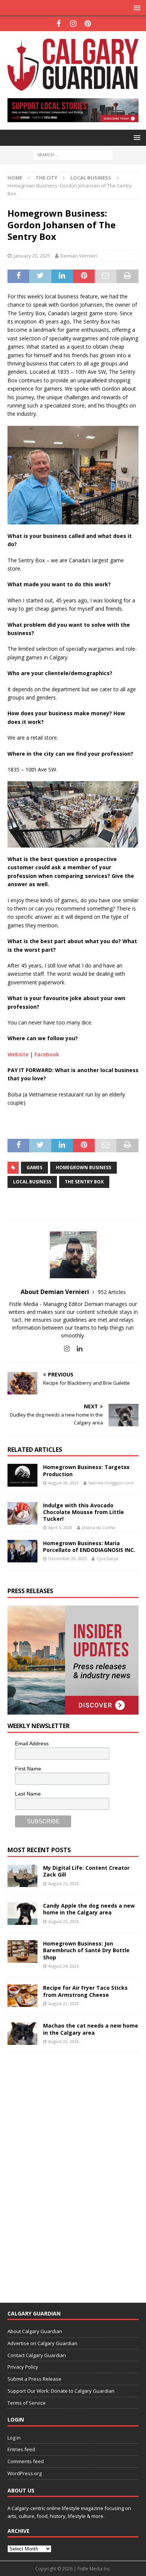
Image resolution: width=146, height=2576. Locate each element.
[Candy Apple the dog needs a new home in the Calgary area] (22, 1914)
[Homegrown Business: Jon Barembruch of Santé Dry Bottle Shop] (22, 1951)
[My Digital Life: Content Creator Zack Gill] (22, 1876)
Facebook (47, 1054)
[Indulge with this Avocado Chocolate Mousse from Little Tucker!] (22, 1513)
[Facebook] (59, 24)
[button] (136, 8)
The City (46, 178)
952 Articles (112, 1292)
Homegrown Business (83, 1167)
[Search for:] (73, 155)
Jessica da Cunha (98, 1527)
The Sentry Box (84, 1182)
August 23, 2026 (63, 2003)
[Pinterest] (88, 24)
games (34, 1167)
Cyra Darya (107, 1558)
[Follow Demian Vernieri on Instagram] (67, 1349)
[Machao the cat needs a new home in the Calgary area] (22, 2034)
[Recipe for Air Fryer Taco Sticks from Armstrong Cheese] (22, 1996)
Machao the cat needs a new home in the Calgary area (91, 2029)
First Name (28, 1769)
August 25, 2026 (63, 1883)
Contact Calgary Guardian (37, 2355)
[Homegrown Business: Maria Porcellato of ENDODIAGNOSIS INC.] (22, 1551)
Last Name (28, 1794)
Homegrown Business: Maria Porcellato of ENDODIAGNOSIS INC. (89, 1546)
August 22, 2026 (63, 2041)
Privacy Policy (23, 2367)
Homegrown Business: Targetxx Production (86, 1470)
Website (18, 1054)
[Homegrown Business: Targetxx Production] (22, 1475)
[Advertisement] (64, 2173)
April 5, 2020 (60, 1527)
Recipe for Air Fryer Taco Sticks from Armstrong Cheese (85, 1991)
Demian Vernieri (79, 256)
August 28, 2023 (63, 1483)
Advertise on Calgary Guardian (42, 2343)
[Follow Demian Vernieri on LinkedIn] (77, 1349)
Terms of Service (27, 2403)
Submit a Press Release (34, 2379)
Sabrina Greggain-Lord (111, 1483)
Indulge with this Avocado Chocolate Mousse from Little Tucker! (83, 1512)
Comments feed (26, 2461)
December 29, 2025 (68, 1558)
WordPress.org (25, 2473)
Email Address (32, 1743)
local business (32, 1182)
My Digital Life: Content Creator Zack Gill (86, 1871)
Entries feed (21, 2449)
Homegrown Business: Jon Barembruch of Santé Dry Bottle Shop (86, 1950)
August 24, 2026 (63, 1966)
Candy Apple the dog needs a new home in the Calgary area (89, 1909)
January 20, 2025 (32, 256)
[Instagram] (73, 24)
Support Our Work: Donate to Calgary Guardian (61, 2391)
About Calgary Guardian (35, 2331)
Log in (14, 2438)
